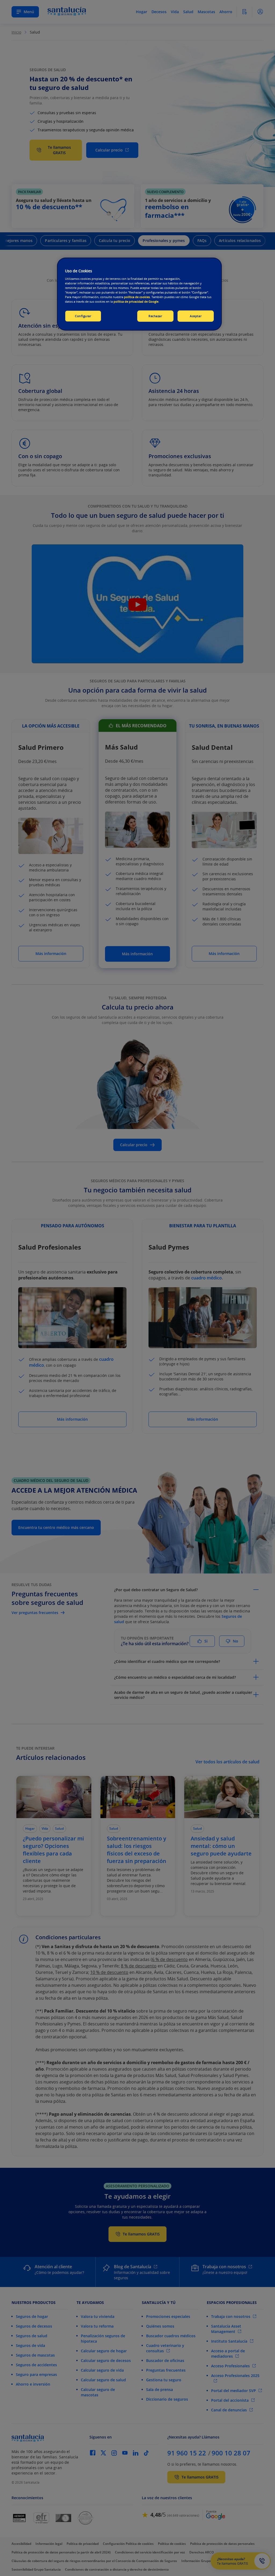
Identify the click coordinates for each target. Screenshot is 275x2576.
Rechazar (155, 316)
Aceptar (196, 316)
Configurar (83, 316)
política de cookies (137, 297)
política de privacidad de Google (136, 301)
